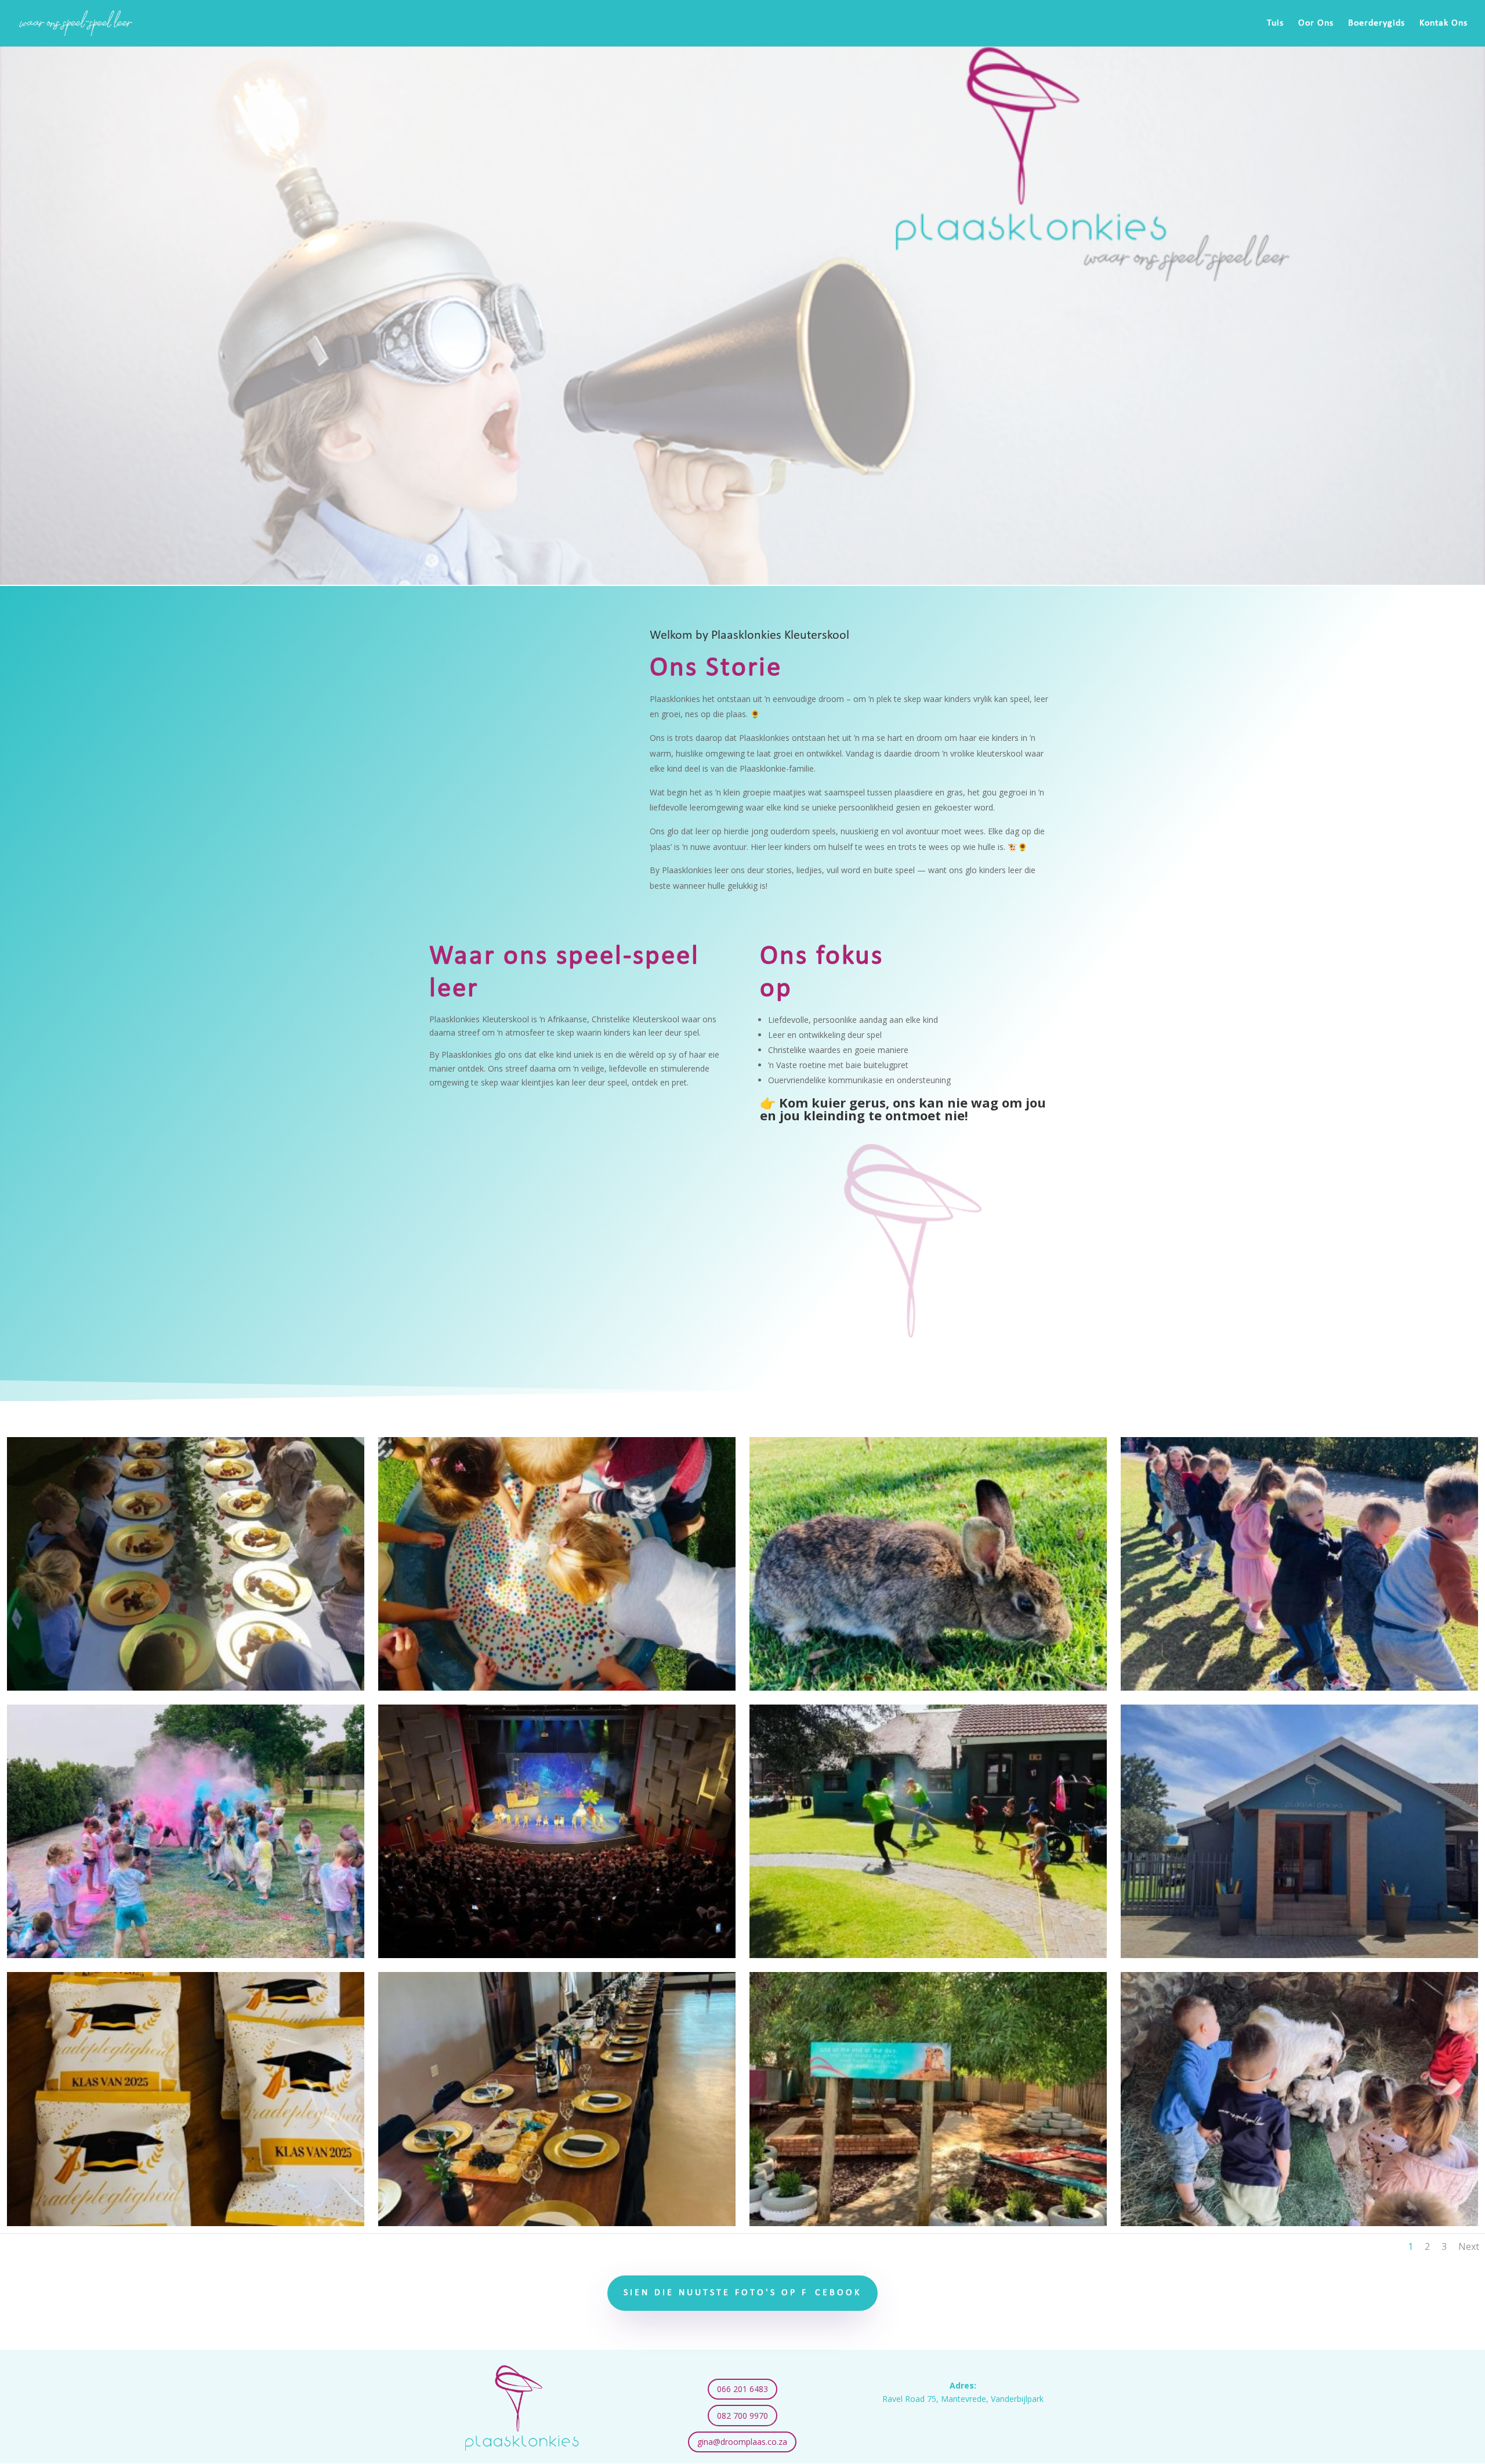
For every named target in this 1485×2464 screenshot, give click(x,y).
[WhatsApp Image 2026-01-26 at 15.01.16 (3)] (928, 1955)
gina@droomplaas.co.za (742, 2442)
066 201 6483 (742, 2389)
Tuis (1275, 23)
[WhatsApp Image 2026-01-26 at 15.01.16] (557, 2223)
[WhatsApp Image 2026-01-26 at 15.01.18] (557, 1687)
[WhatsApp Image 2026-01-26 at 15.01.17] (557, 1955)
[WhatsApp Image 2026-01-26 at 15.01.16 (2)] (1299, 1955)
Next (1469, 2246)
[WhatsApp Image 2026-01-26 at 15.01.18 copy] (186, 1687)
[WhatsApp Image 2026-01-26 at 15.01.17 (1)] (186, 1955)
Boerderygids (1377, 23)
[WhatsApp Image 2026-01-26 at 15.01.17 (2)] (1299, 1687)
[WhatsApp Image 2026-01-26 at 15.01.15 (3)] (928, 2223)
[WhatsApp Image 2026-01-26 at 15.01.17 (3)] (928, 1687)
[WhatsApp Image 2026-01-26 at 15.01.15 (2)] (1299, 2223)
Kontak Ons (1444, 23)
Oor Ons (1316, 23)
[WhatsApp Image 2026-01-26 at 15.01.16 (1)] (186, 2223)
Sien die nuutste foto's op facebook (742, 2293)
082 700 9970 (742, 2416)
